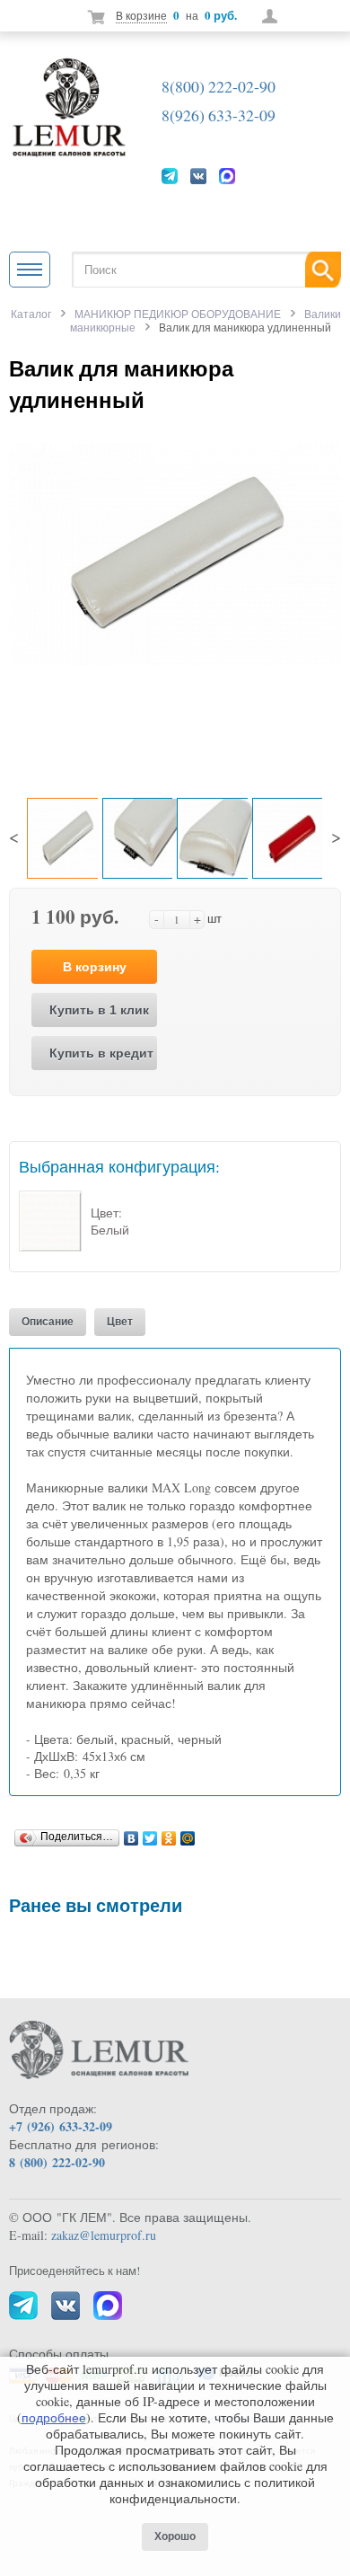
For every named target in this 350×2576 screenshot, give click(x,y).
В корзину (95, 967)
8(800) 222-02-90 (219, 86)
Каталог (31, 314)
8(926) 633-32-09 (219, 115)
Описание (48, 1322)
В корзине (141, 15)
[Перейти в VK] (198, 175)
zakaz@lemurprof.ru (104, 2235)
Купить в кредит (101, 1053)
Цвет (120, 1322)
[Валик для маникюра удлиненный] (175, 552)
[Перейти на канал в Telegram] (170, 175)
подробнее (54, 2417)
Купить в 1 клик (99, 1010)
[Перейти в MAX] (227, 175)
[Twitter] (150, 1834)
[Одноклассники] (169, 1834)
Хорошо (175, 2536)
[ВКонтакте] (131, 1834)
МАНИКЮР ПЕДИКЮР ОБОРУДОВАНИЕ (178, 314)
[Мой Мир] (188, 1834)
